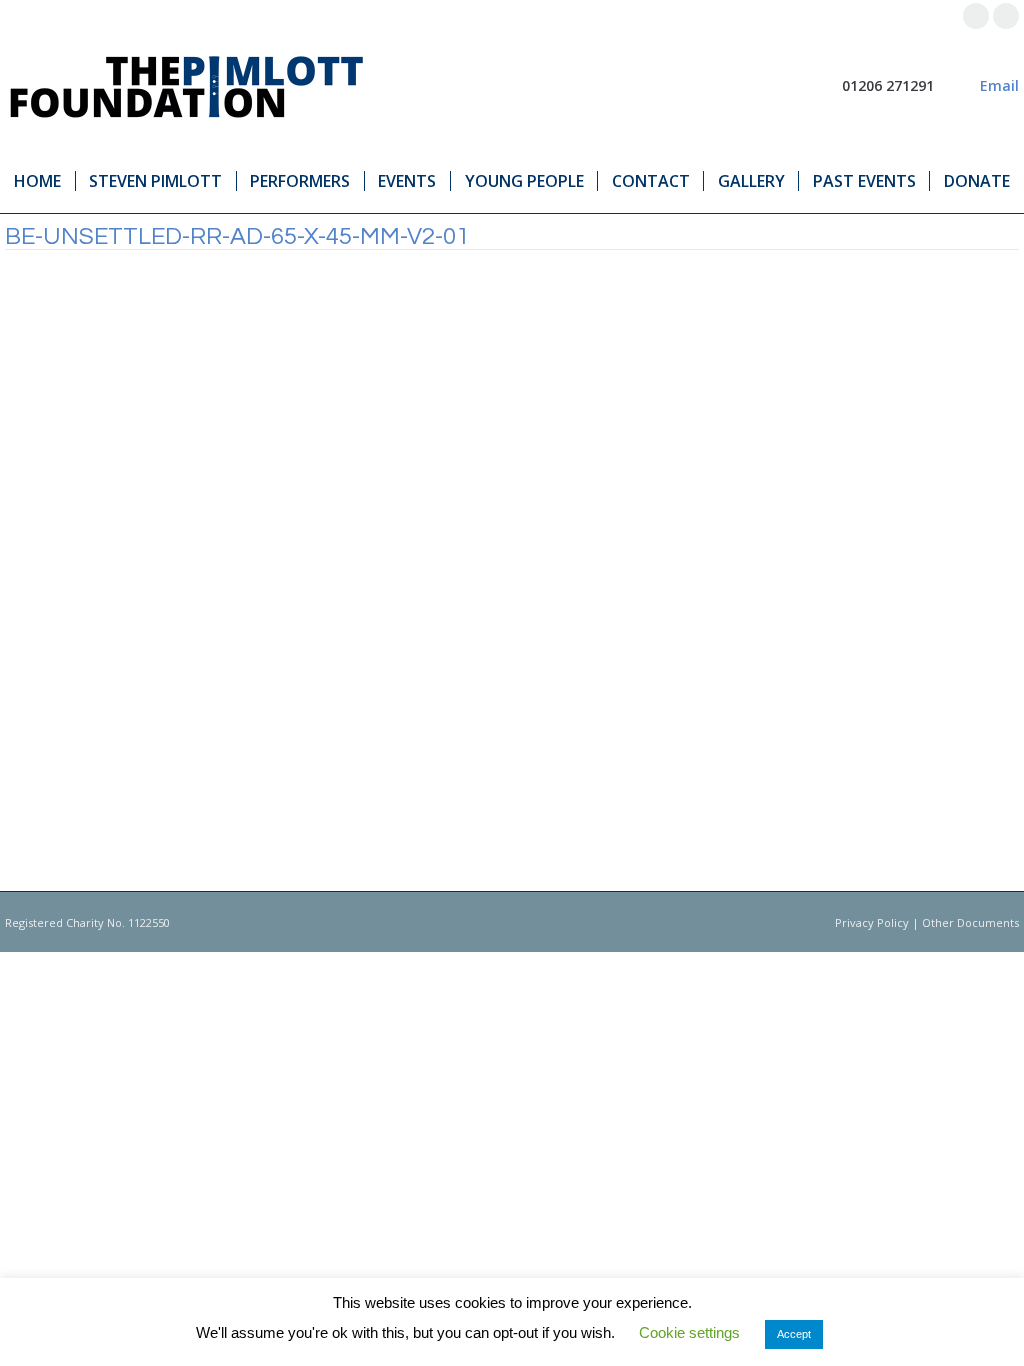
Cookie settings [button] (689, 1332)
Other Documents (970, 922)
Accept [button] (794, 1334)
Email (999, 86)
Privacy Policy (872, 922)
